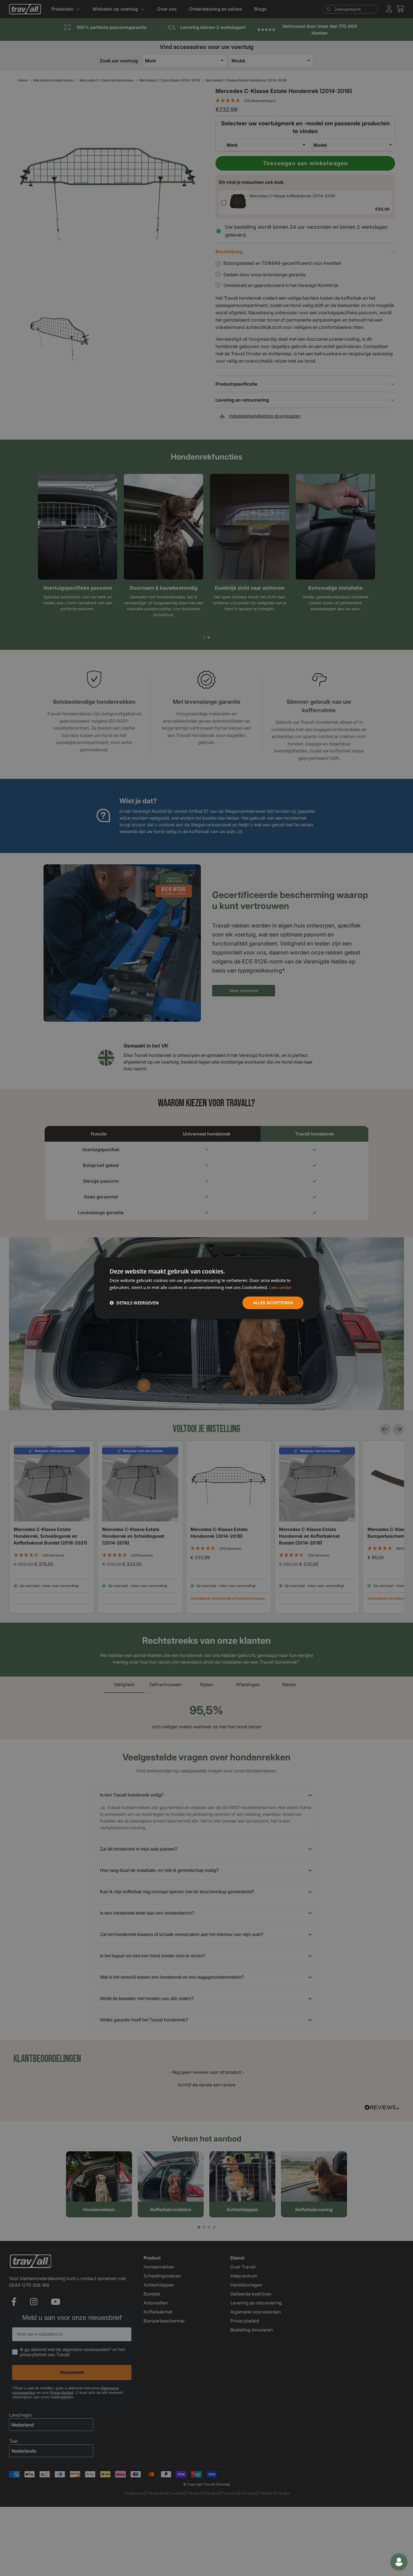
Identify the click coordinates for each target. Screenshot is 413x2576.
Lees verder (280, 1287)
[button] (134, 1302)
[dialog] (206, 1288)
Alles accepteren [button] (273, 1302)
